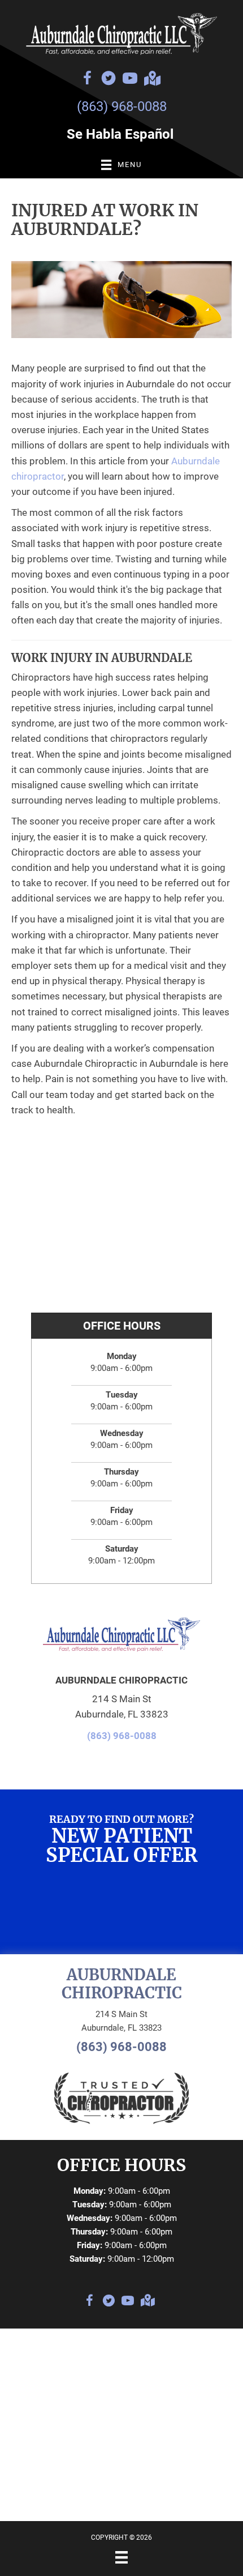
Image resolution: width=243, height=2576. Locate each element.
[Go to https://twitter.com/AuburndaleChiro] (109, 80)
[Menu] (121, 2557)
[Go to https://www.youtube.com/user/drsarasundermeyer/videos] (130, 80)
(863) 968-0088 (122, 106)
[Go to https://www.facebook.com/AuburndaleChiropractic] (87, 80)
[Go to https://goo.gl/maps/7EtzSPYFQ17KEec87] (151, 80)
